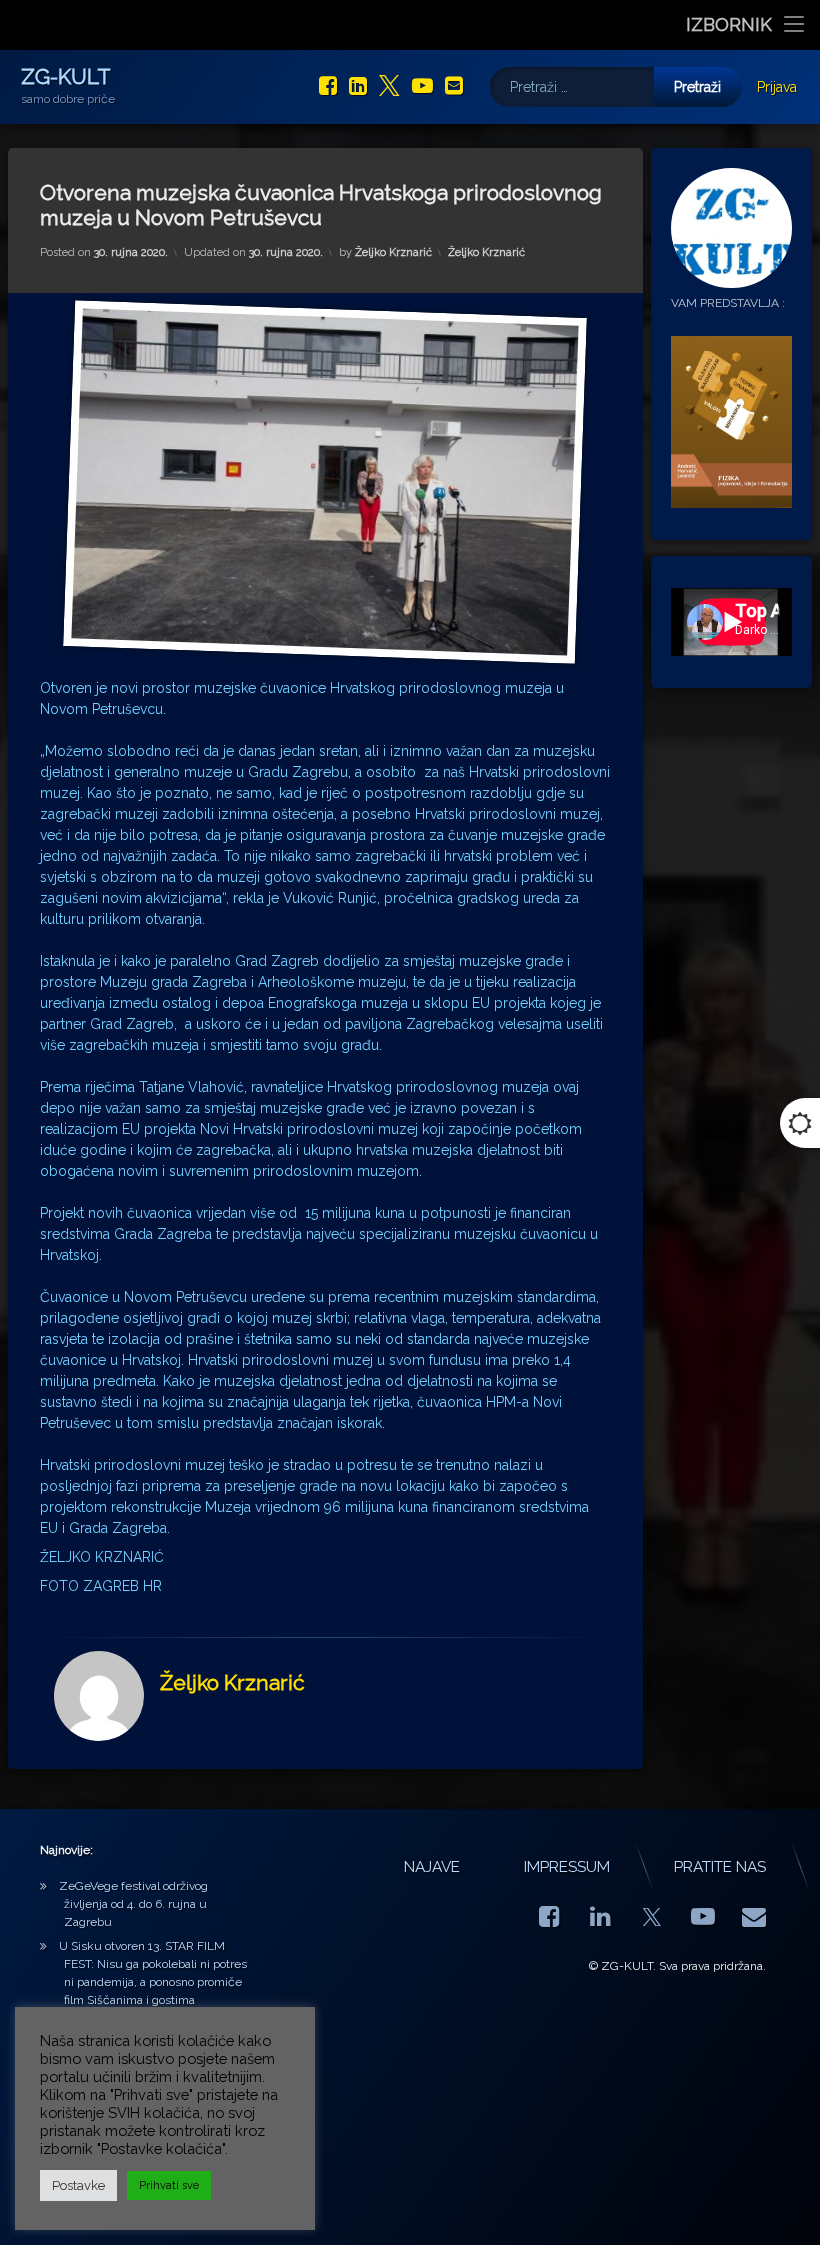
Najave (432, 1867)
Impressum (567, 1867)
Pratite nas (720, 1867)
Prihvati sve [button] (169, 2185)
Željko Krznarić (393, 252)
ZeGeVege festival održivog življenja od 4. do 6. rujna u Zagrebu (133, 1904)
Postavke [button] (78, 2185)
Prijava (777, 87)
